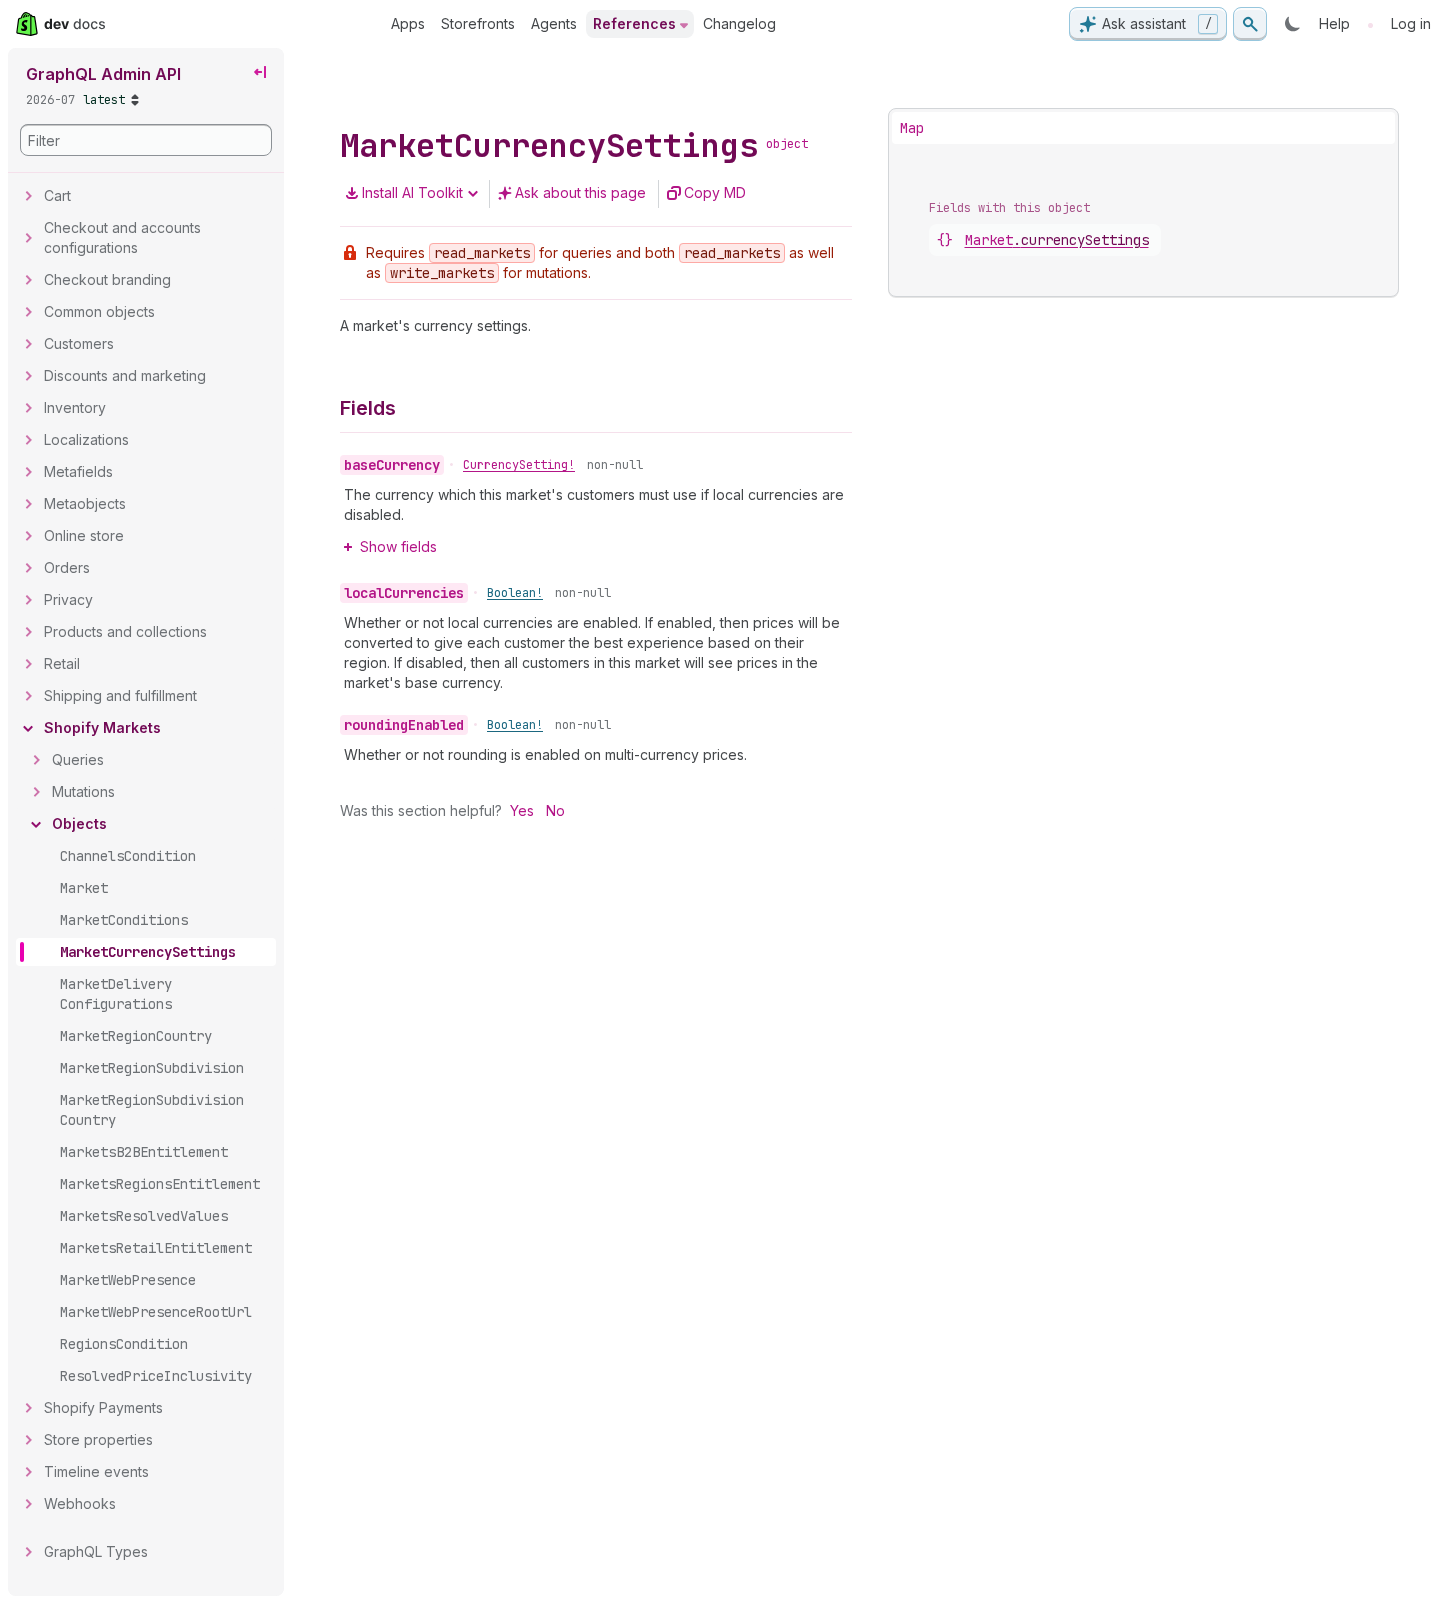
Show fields (398, 546)
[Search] (1250, 24)
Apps (408, 23)
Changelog (739, 23)
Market (1057, 240)
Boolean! (515, 593)
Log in (1411, 23)
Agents (554, 23)
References (634, 23)
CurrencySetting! (519, 465)
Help (1334, 23)
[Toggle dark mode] (1293, 24)
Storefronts (478, 23)
